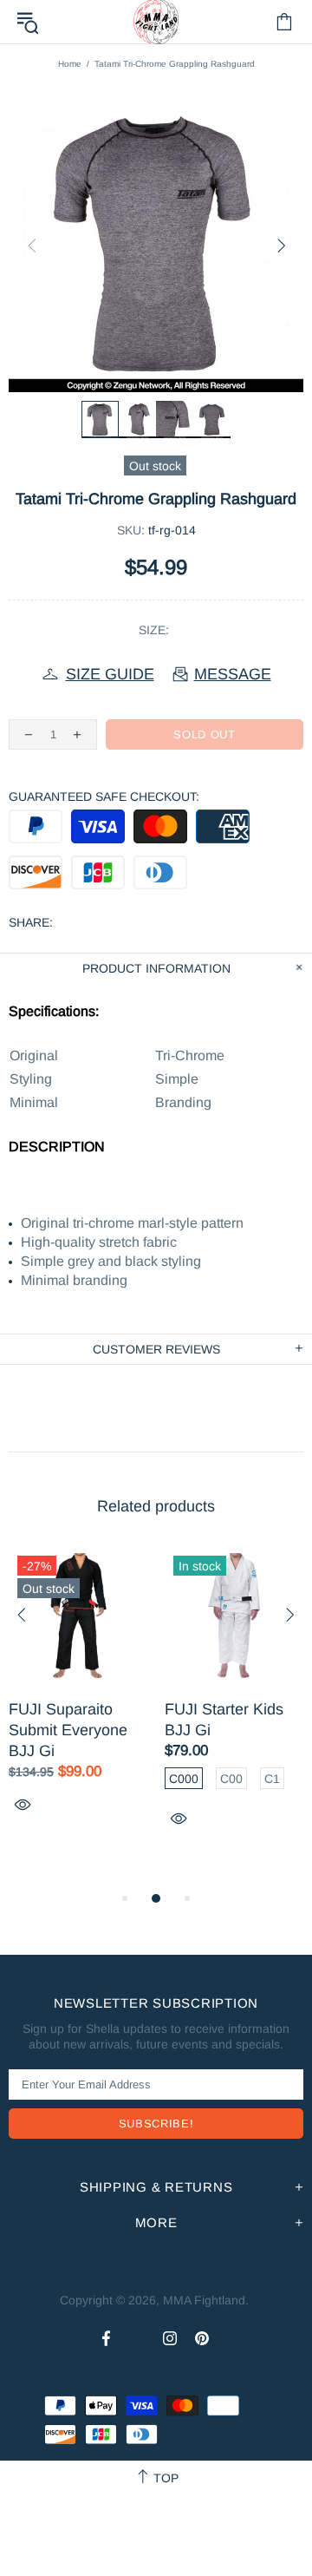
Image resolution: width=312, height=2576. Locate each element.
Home (70, 64)
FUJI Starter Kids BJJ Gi (224, 1720)
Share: (31, 922)
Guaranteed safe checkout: (104, 796)
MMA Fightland (204, 2300)
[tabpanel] (78, 1700)
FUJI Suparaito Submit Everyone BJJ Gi (68, 1730)
